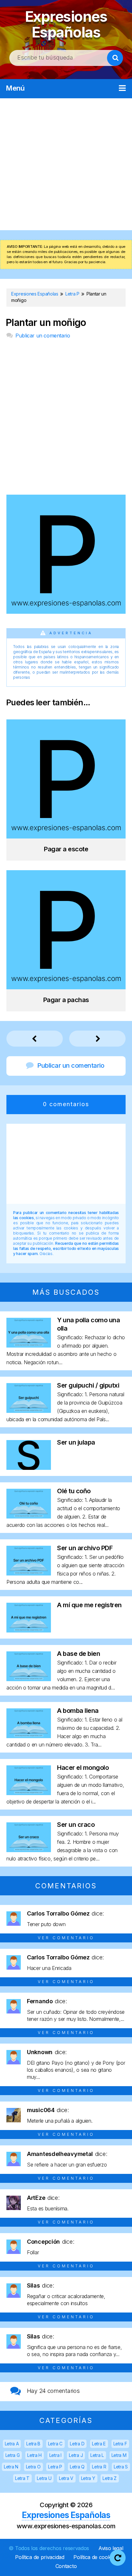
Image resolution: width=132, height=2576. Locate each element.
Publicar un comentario (43, 336)
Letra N (11, 2467)
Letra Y (88, 2478)
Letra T (22, 2478)
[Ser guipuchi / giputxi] (29, 1411)
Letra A (12, 2444)
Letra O (33, 2467)
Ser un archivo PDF (85, 1548)
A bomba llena (78, 1711)
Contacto (66, 2566)
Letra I (55, 2455)
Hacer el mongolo (83, 1768)
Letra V (66, 2478)
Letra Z (110, 2478)
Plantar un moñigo (46, 323)
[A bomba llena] (29, 1736)
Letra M (119, 2455)
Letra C (55, 2444)
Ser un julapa (76, 1442)
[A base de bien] (29, 1679)
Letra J (76, 2455)
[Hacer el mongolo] (29, 1793)
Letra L (97, 2455)
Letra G (13, 2455)
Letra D (77, 2444)
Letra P (55, 2467)
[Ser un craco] (29, 1850)
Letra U (44, 2478)
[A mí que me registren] (29, 1630)
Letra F (120, 2444)
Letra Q (77, 2467)
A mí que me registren (89, 1605)
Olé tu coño (74, 1491)
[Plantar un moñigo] (66, 612)
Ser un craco (76, 1825)
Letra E (99, 2444)
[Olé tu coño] (29, 1516)
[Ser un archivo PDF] (29, 1573)
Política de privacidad (40, 2557)
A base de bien (78, 1654)
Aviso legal (111, 2548)
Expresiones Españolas (66, 24)
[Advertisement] (66, 164)
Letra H (34, 2455)
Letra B (33, 2444)
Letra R (99, 2467)
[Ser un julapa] (29, 1468)
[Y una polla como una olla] (29, 1345)
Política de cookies (95, 2557)
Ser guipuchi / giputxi (88, 1385)
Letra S (121, 2467)
